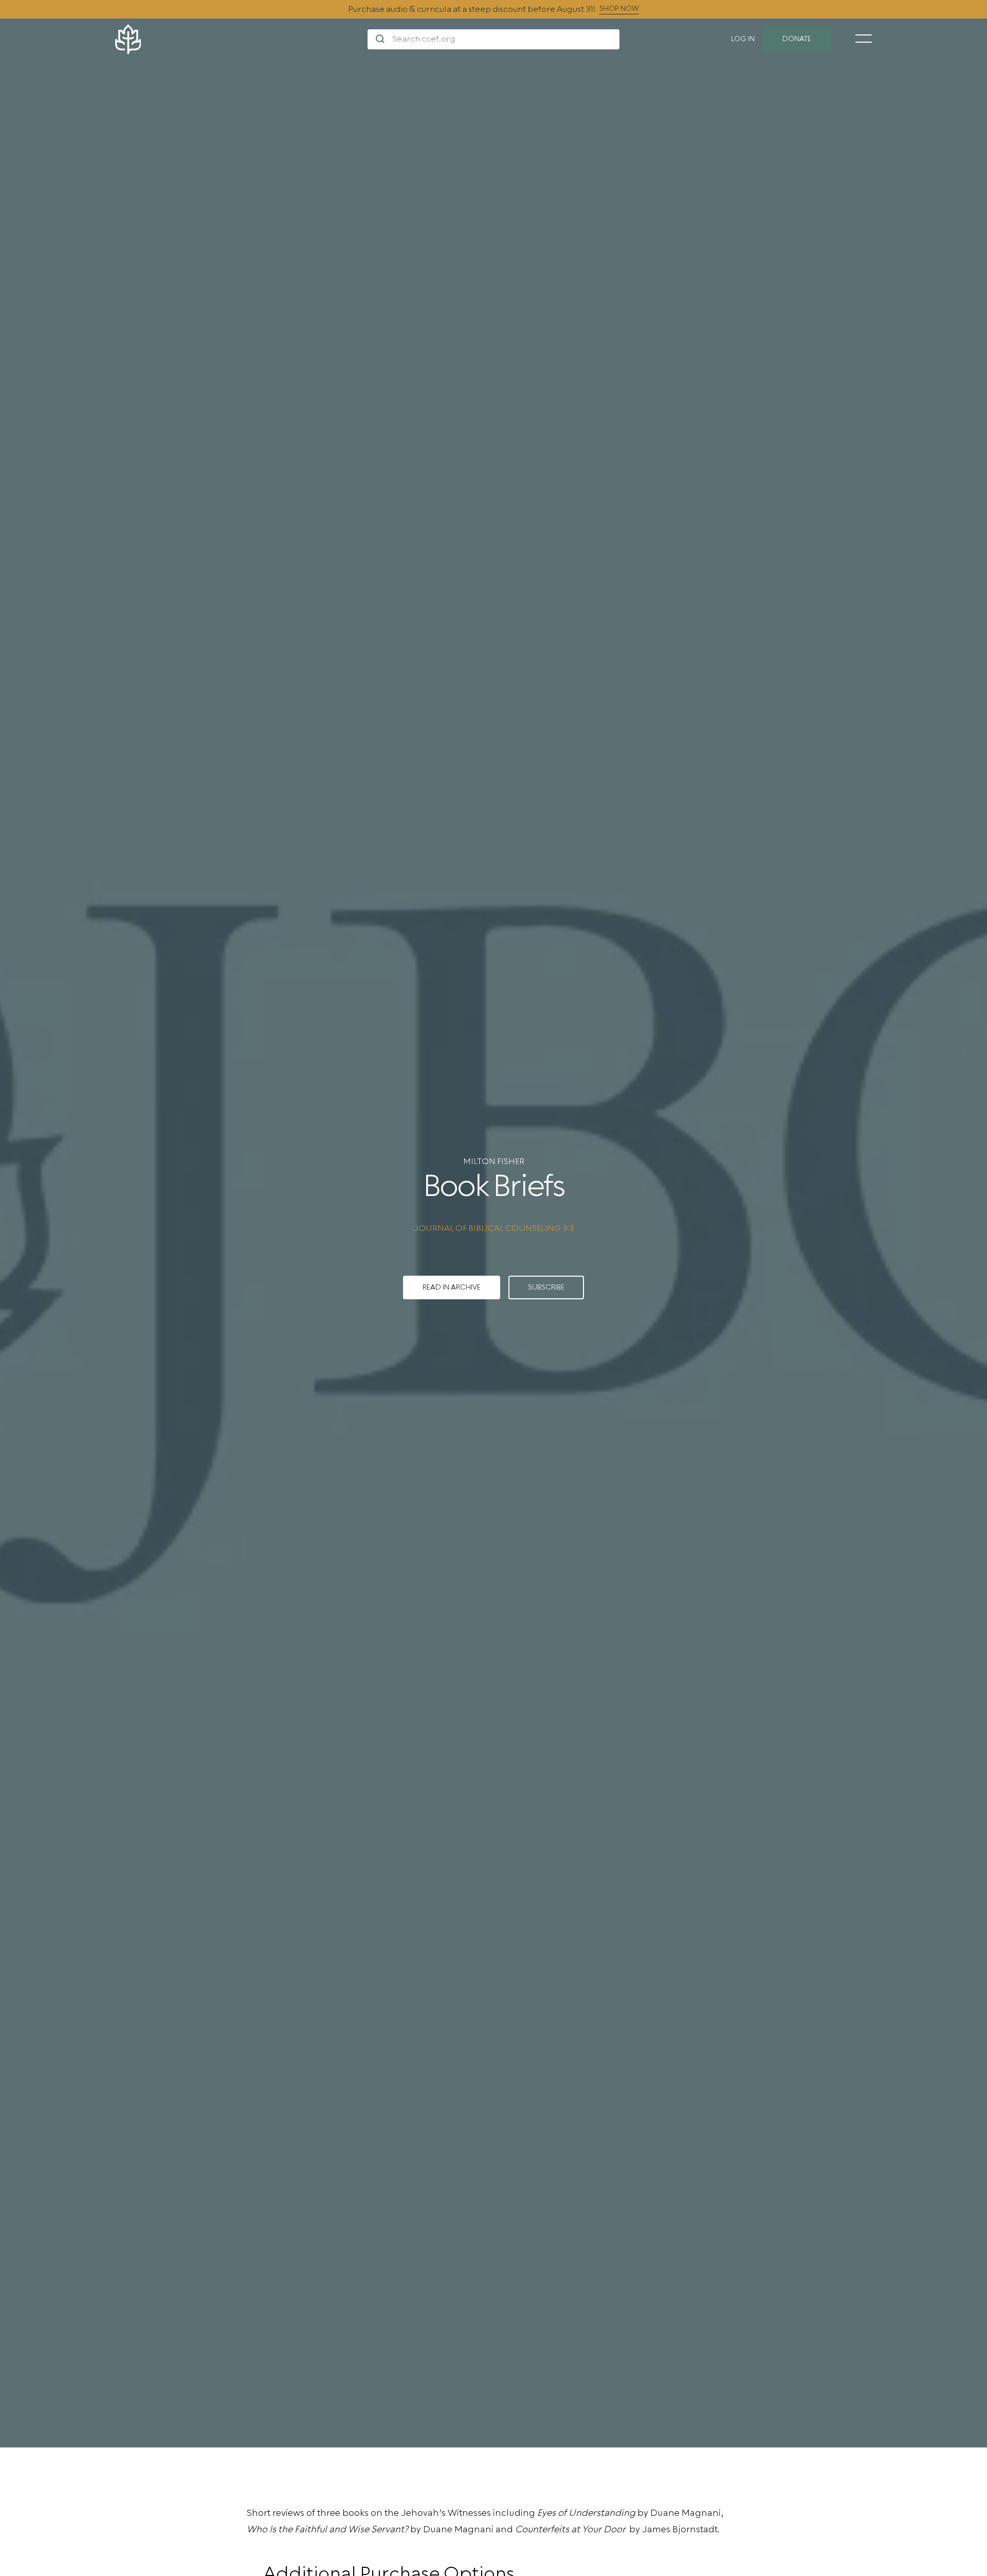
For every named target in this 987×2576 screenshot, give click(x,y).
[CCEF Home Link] (241, 39)
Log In (743, 39)
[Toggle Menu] (864, 39)
